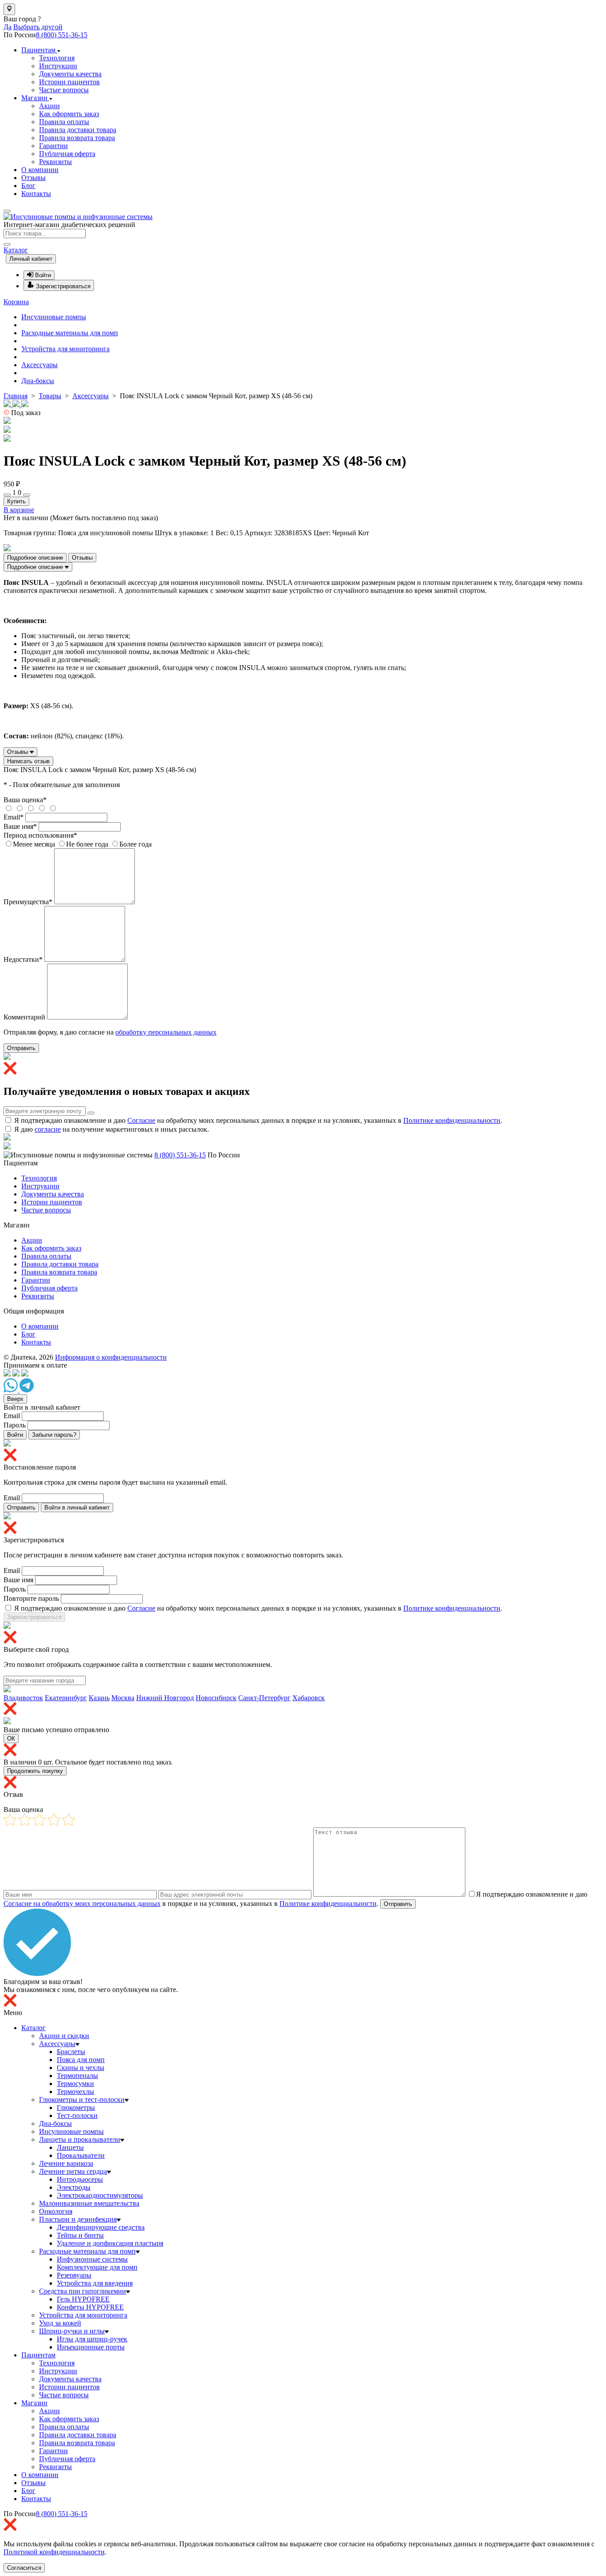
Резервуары (74, 2275)
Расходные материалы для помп (70, 333)
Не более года (87, 844)
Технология (57, 58)
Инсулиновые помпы (54, 317)
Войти (15, 1435)
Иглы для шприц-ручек (92, 2339)
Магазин (35, 98)
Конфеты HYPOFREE (90, 2307)
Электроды (74, 2187)
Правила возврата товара (77, 138)
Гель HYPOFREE (83, 2299)
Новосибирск (216, 1698)
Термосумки (75, 2084)
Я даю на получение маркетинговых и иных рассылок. (112, 1129)
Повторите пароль (31, 1598)
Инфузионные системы (92, 2259)
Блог (28, 186)
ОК (11, 1739)
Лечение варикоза (66, 2163)
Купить (16, 501)
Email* (14, 817)
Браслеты (71, 2052)
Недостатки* (23, 959)
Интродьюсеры (80, 2179)
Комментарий (24, 1017)
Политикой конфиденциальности (54, 2552)
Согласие (141, 1120)
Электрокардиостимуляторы (100, 2195)
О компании (40, 170)
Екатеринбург (66, 1698)
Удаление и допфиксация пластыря (110, 2243)
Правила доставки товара (78, 130)
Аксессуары (39, 365)
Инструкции (58, 66)
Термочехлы (75, 2092)
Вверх (15, 1399)
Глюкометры (76, 2107)
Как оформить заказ (69, 114)
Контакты (36, 194)
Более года (136, 844)
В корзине (19, 510)
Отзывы (33, 178)
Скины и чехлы (81, 2068)
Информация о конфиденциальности (111, 1357)
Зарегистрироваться (34, 1617)
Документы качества (70, 74)
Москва (123, 1698)
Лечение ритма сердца (73, 2171)
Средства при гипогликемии (83, 2291)
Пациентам (39, 50)
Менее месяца (34, 844)
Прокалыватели (81, 2155)
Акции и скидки (64, 2036)
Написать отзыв (28, 761)
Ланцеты (70, 2147)
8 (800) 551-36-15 (62, 35)
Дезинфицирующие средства (101, 2227)
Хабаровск (309, 1698)
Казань (99, 1698)
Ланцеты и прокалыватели (80, 2139)
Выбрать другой (38, 27)
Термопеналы (77, 2076)
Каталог (16, 250)
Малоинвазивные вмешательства (89, 2203)
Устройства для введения (95, 2283)
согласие (48, 1129)
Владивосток (23, 1698)
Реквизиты (55, 162)
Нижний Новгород (165, 1698)
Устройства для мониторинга (65, 349)
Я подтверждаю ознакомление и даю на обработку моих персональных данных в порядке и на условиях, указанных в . (258, 1120)
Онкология (56, 2211)
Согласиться (24, 2568)
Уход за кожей (60, 2323)
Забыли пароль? (54, 1435)
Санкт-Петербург (264, 1698)
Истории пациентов (69, 82)
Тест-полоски (77, 2115)
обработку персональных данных (166, 1032)
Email (12, 1416)
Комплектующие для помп (97, 2267)
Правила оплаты (64, 122)
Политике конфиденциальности (452, 1120)
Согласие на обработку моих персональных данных (82, 1904)
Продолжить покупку (35, 1771)
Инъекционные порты (91, 2347)
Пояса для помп (81, 2060)
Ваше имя (18, 1580)
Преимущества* (28, 902)
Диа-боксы (38, 381)
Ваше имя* (20, 826)
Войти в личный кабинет (77, 1508)
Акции (49, 106)
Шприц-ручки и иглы (72, 2331)
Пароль (15, 1425)
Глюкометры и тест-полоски (82, 2100)
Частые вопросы (64, 90)
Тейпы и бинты (80, 2235)
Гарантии (53, 146)
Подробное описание (35, 558)
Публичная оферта (67, 154)
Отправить (21, 1048)
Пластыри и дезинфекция (78, 2219)
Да (8, 27)
